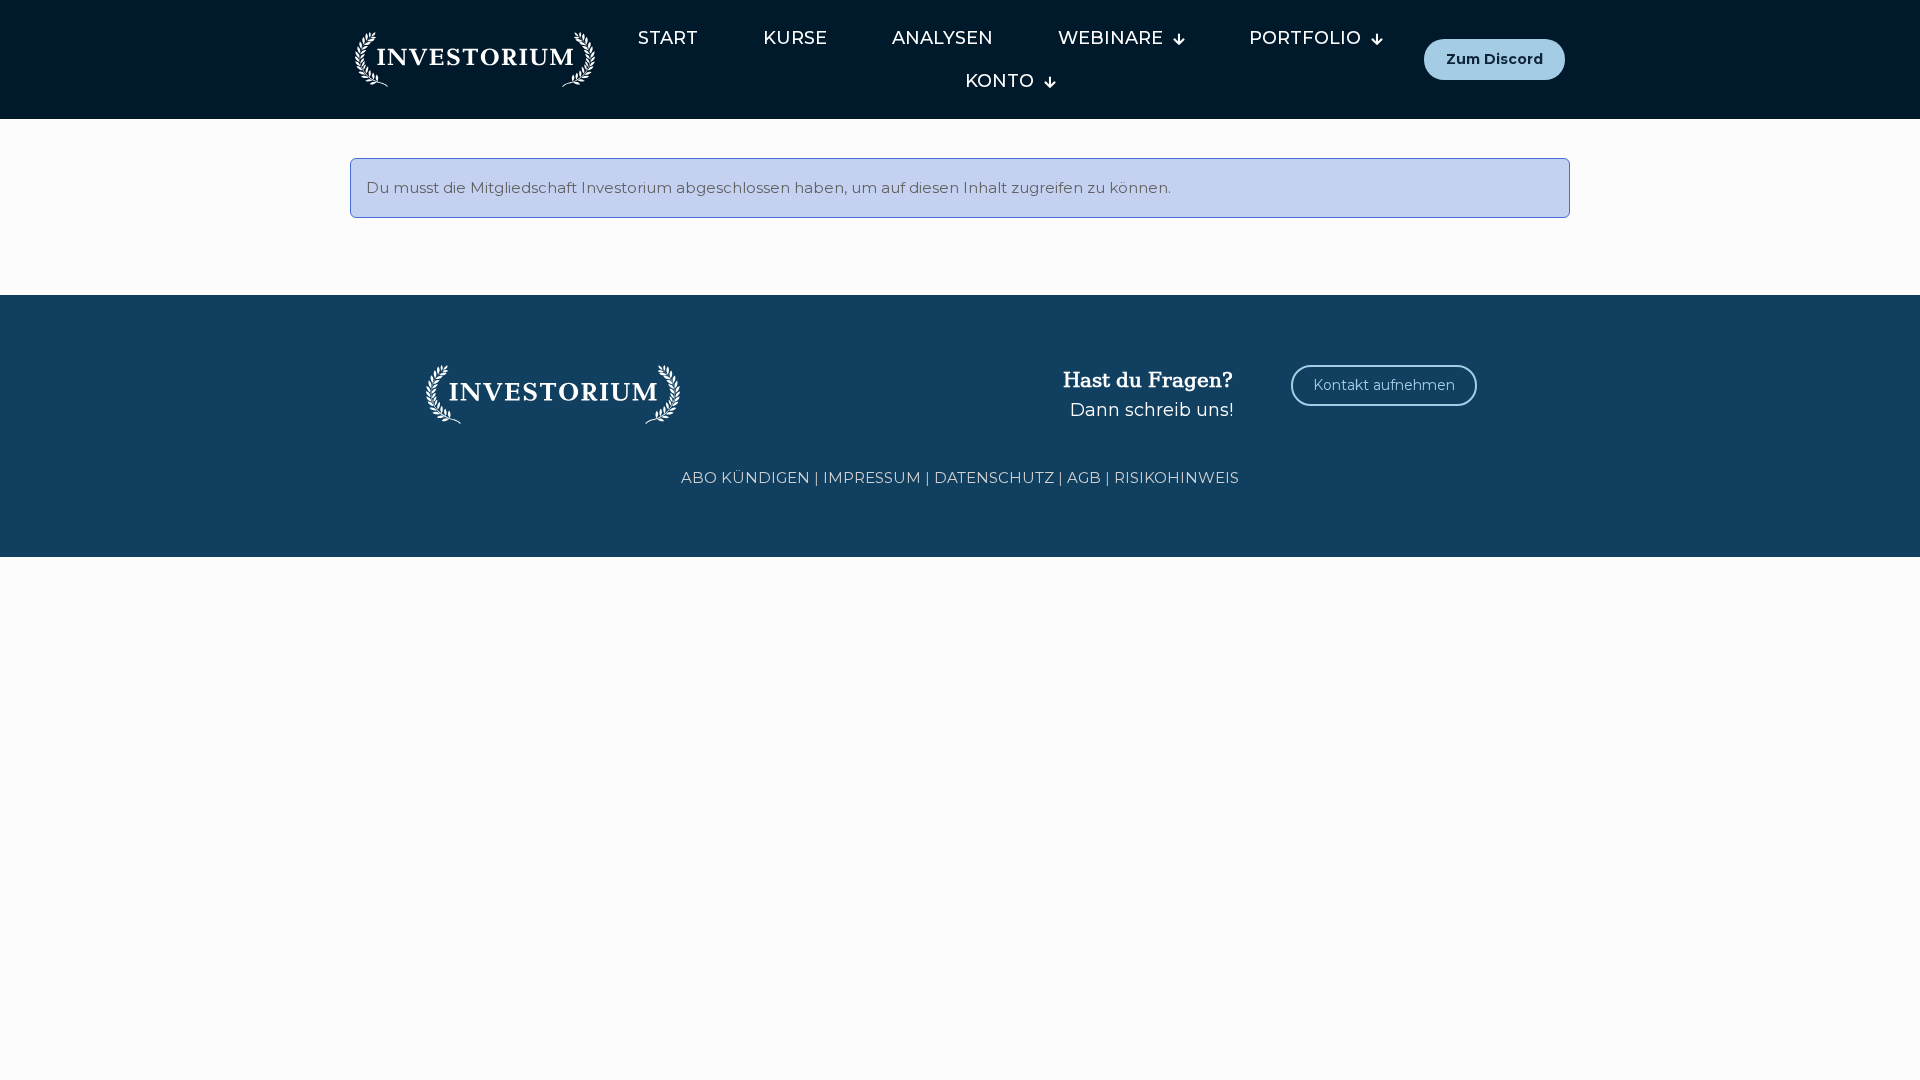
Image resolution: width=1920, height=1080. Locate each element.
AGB (1084, 477)
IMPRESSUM (872, 477)
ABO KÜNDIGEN (745, 477)
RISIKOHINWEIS (1176, 477)
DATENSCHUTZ (994, 477)
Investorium (626, 187)
